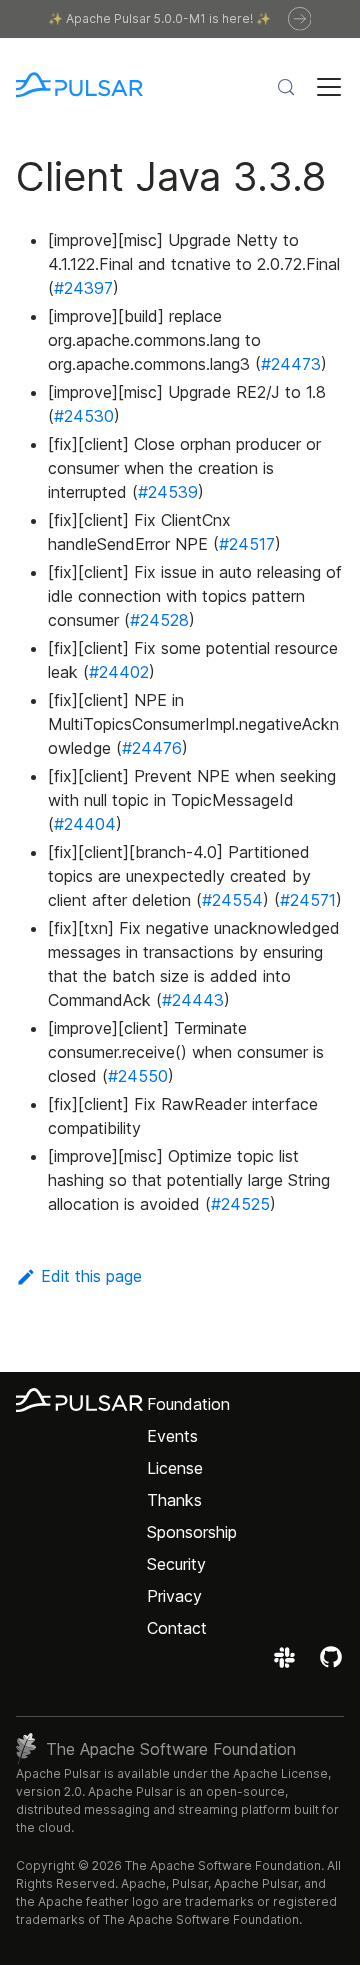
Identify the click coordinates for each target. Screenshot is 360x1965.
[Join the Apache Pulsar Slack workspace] (287, 1664)
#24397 (83, 288)
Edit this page (91, 1276)
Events (172, 1436)
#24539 (168, 492)
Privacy (174, 1596)
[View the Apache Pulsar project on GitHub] (331, 1664)
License (175, 1468)
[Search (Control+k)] (286, 87)
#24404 (85, 824)
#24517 (247, 544)
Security (176, 1564)
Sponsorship (192, 1532)
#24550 (138, 1076)
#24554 (232, 900)
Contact (177, 1628)
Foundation (188, 1404)
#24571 (308, 900)
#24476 (152, 748)
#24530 (84, 416)
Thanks (174, 1500)
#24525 (240, 1204)
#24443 (193, 1000)
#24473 (291, 364)
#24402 (119, 672)
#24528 (159, 620)
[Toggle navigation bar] (329, 87)
